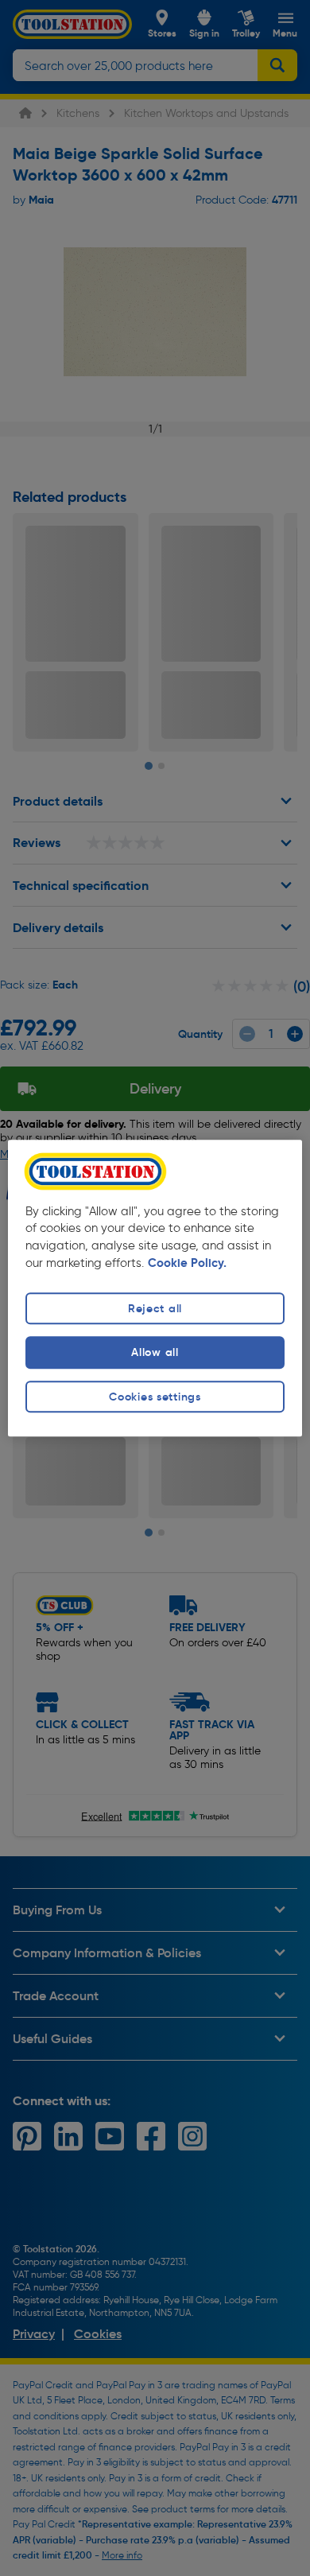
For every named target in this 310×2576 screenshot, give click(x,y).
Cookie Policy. (187, 1264)
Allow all (155, 1353)
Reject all (155, 1309)
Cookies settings (155, 1397)
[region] (155, 1288)
